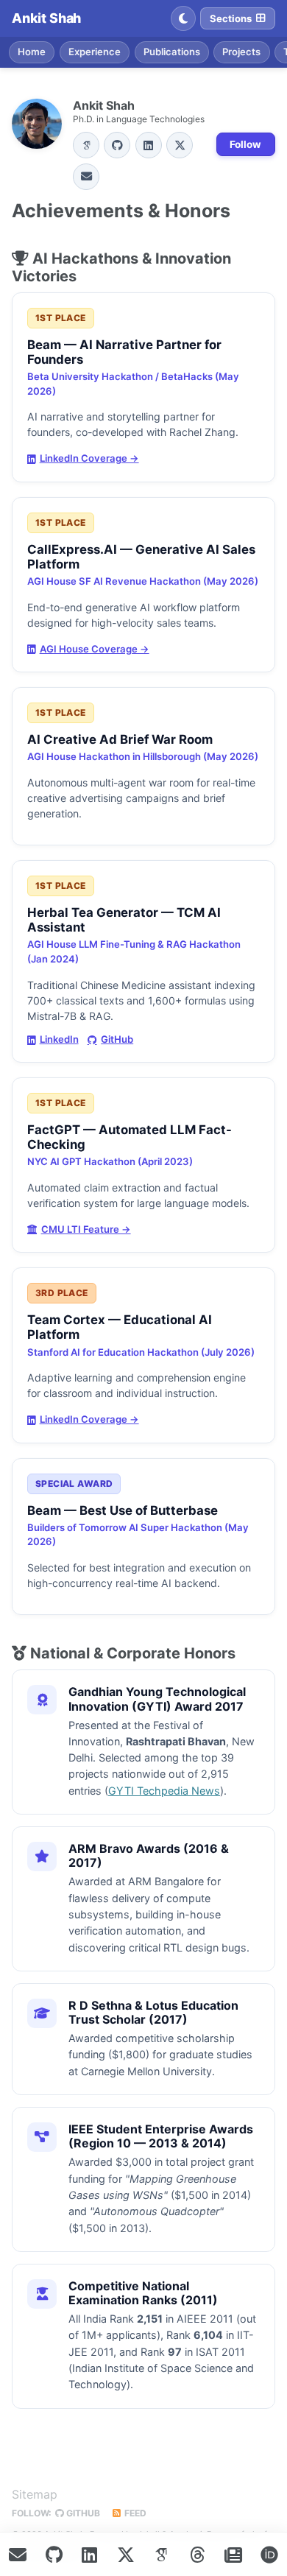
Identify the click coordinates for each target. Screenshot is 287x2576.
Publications (172, 52)
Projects (241, 52)
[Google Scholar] (86, 145)
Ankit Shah (46, 18)
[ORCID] (269, 2555)
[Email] (86, 177)
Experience (95, 52)
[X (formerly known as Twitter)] (126, 2555)
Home (32, 52)
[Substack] (233, 2555)
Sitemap (35, 2494)
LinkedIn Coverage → (89, 458)
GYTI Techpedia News (164, 1791)
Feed (134, 2513)
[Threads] (197, 2555)
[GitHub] (117, 145)
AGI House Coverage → (95, 649)
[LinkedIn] (149, 145)
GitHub (117, 1039)
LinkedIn (59, 1039)
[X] (180, 145)
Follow (245, 144)
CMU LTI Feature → (86, 1229)
